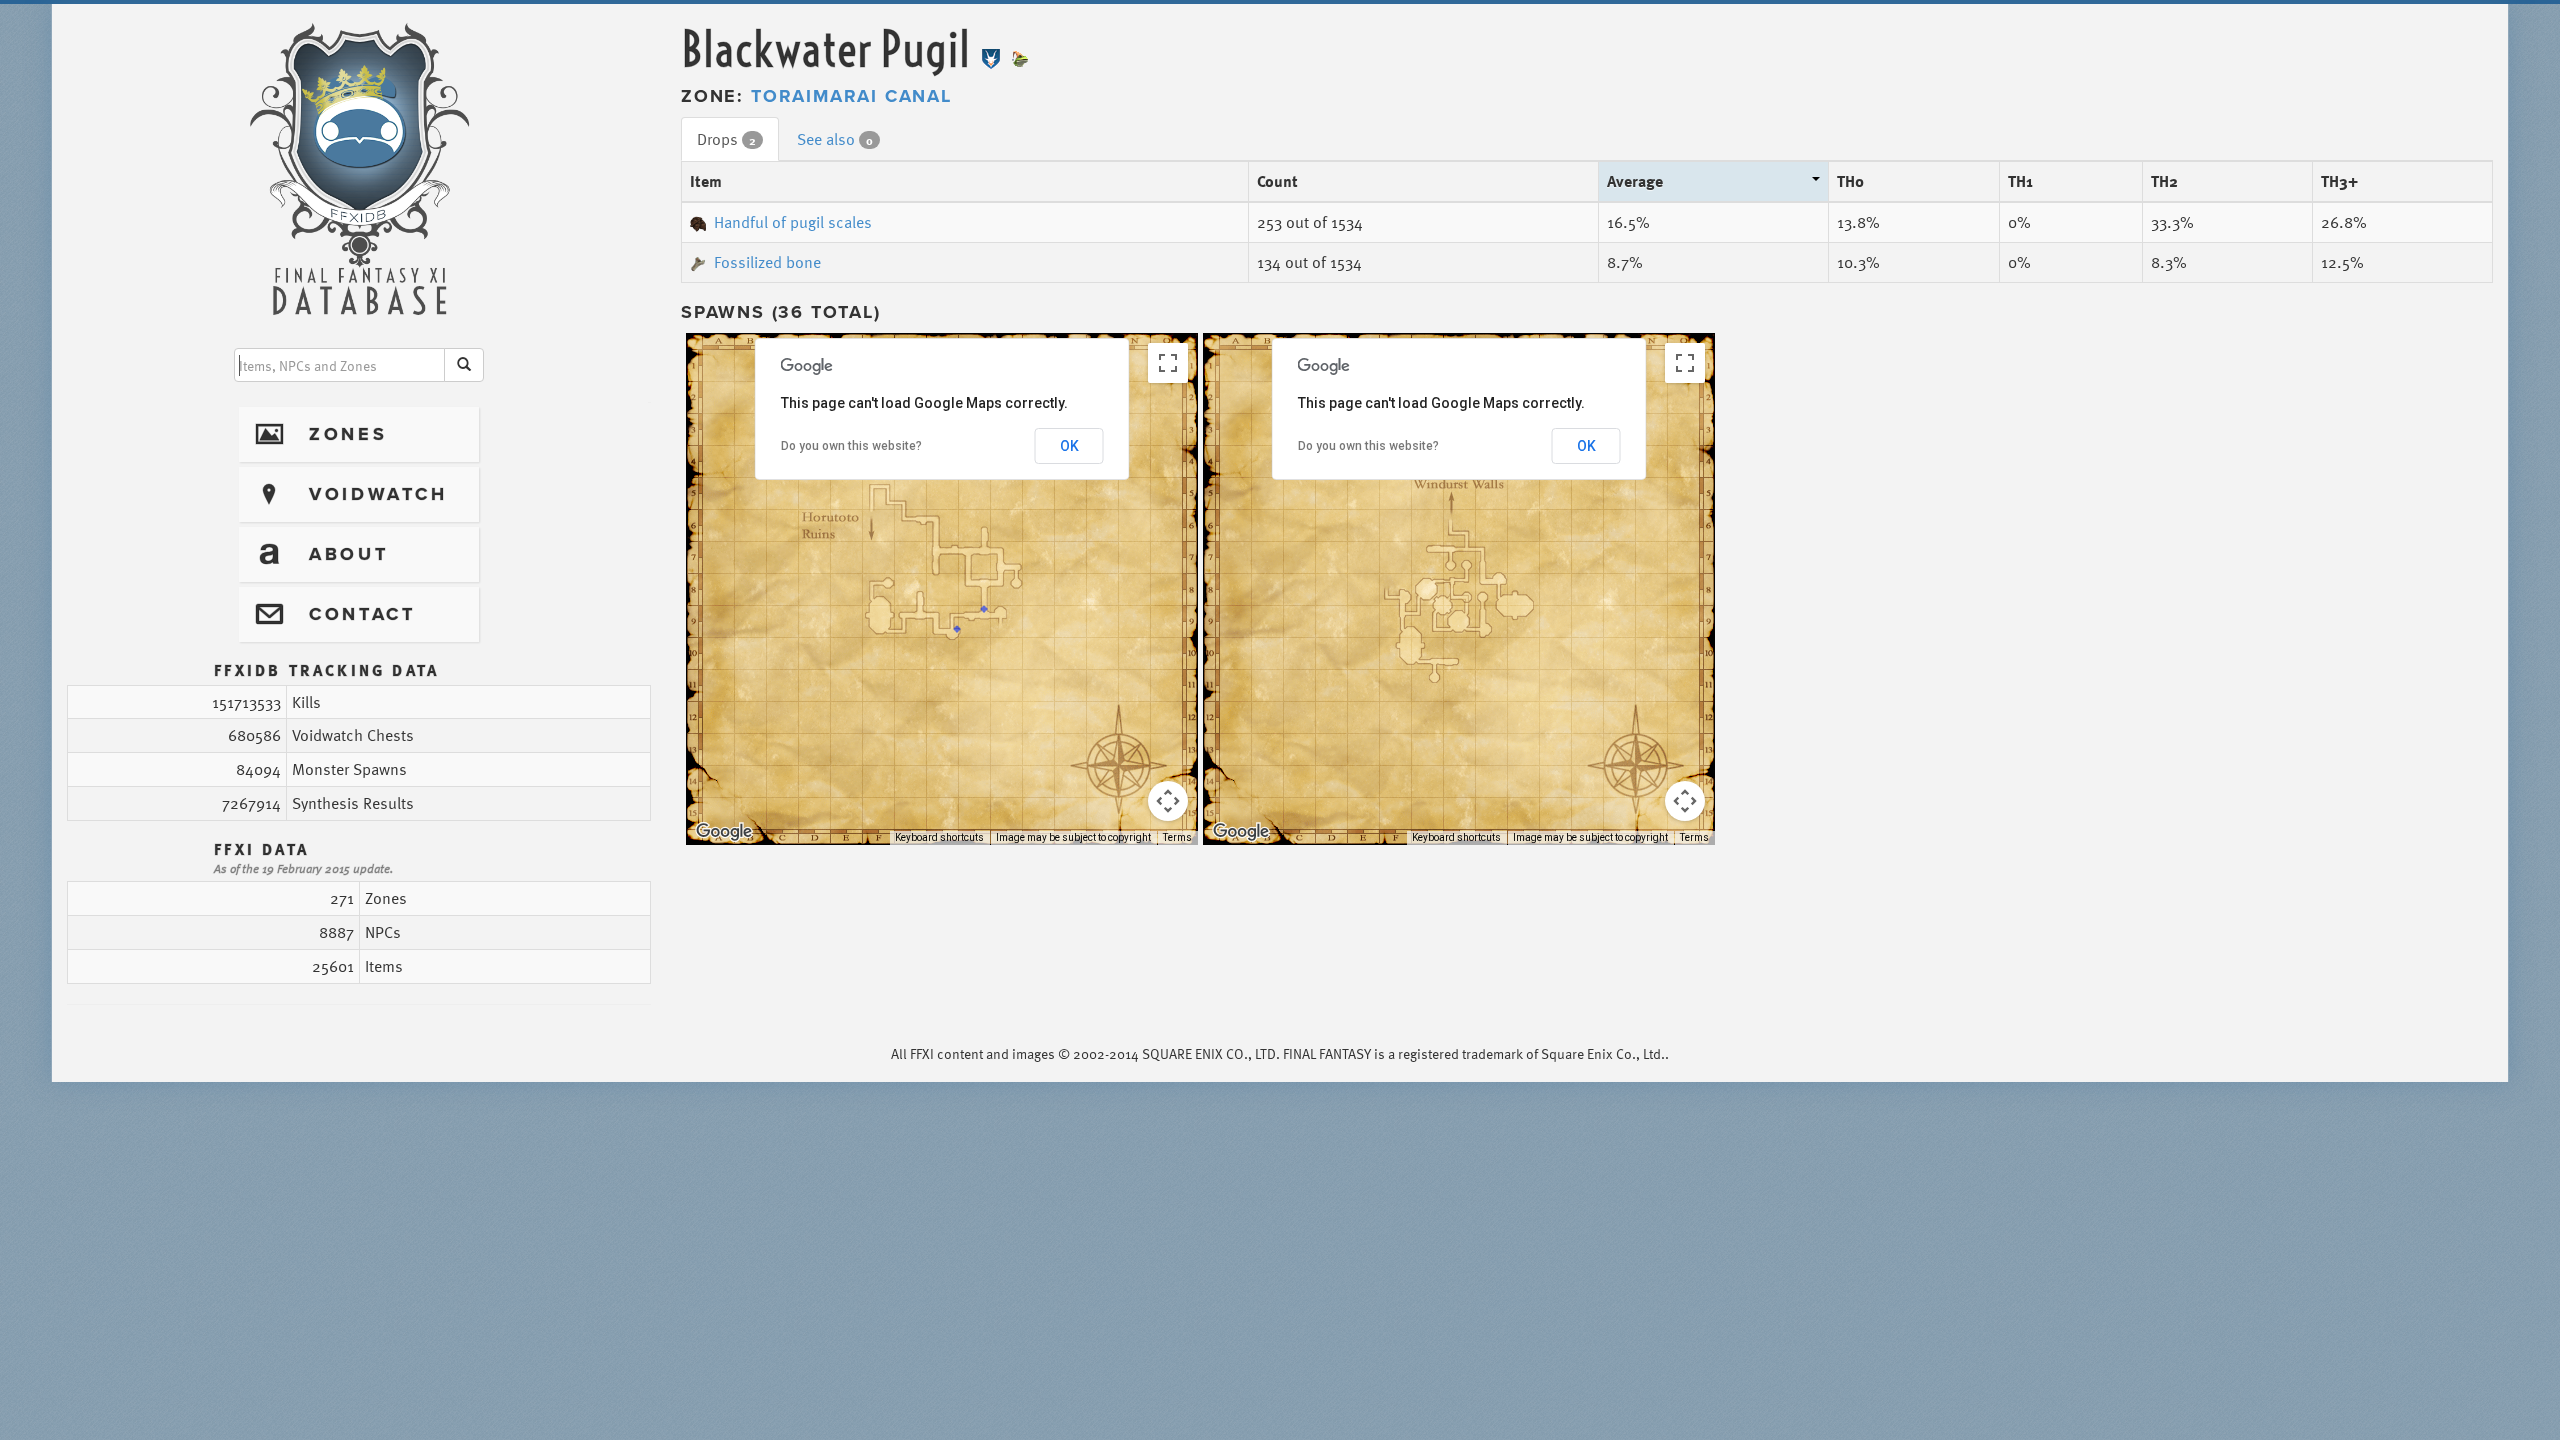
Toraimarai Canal (851, 96)
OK (1069, 446)
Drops (726, 139)
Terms (1177, 837)
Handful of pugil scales (793, 222)
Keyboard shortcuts (939, 837)
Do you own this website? (851, 446)
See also (835, 139)
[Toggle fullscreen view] (1168, 363)
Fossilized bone (767, 262)
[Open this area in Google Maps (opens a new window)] (724, 832)
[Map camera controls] (1168, 801)
